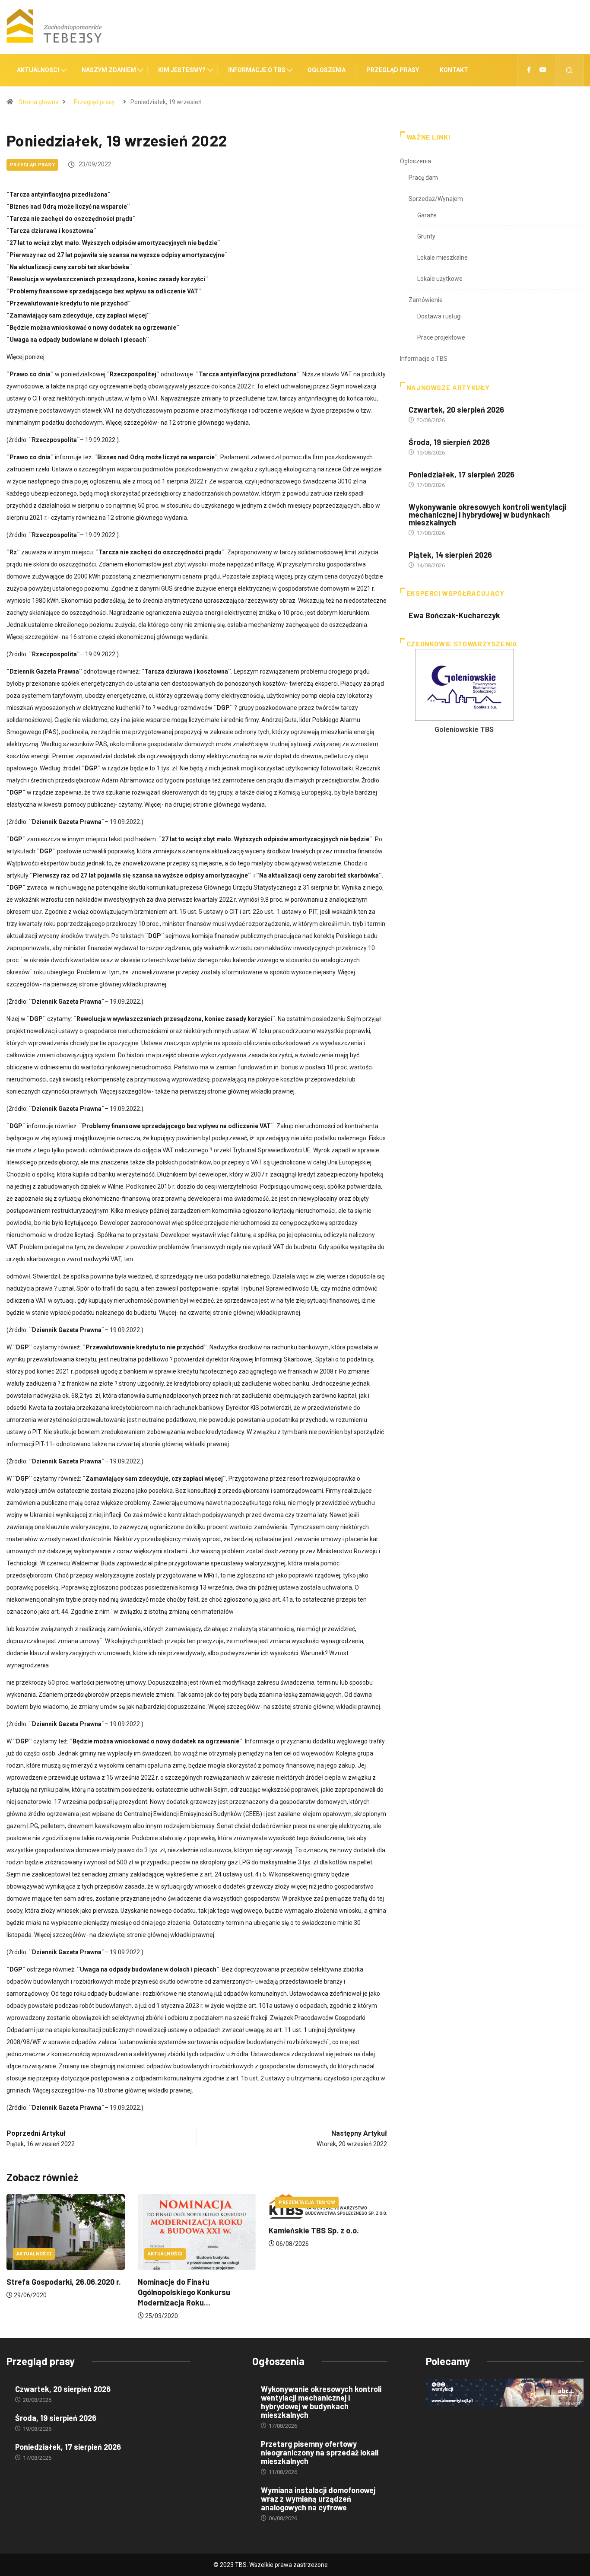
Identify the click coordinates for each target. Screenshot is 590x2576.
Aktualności (38, 70)
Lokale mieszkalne (442, 258)
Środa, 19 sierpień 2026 (449, 442)
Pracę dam (423, 178)
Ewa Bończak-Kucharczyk (454, 615)
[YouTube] (543, 70)
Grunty (426, 236)
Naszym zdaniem (109, 70)
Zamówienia (426, 300)
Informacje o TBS (257, 70)
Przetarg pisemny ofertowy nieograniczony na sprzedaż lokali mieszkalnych (320, 2452)
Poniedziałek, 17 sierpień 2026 (462, 474)
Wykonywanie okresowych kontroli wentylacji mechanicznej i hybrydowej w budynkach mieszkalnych (487, 515)
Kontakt (454, 70)
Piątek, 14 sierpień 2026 (450, 555)
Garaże (427, 215)
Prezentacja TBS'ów (286, 2202)
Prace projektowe (441, 337)
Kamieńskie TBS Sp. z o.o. (293, 2230)
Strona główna (39, 102)
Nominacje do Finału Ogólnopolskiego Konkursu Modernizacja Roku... (162, 2292)
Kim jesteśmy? (182, 70)
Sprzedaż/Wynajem (436, 199)
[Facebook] (529, 70)
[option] (422, 694)
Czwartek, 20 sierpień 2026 (456, 410)
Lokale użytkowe (440, 279)
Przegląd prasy (393, 70)
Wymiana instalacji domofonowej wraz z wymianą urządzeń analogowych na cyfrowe (318, 2499)
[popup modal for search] (569, 70)
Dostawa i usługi (439, 316)
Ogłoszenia (327, 70)
